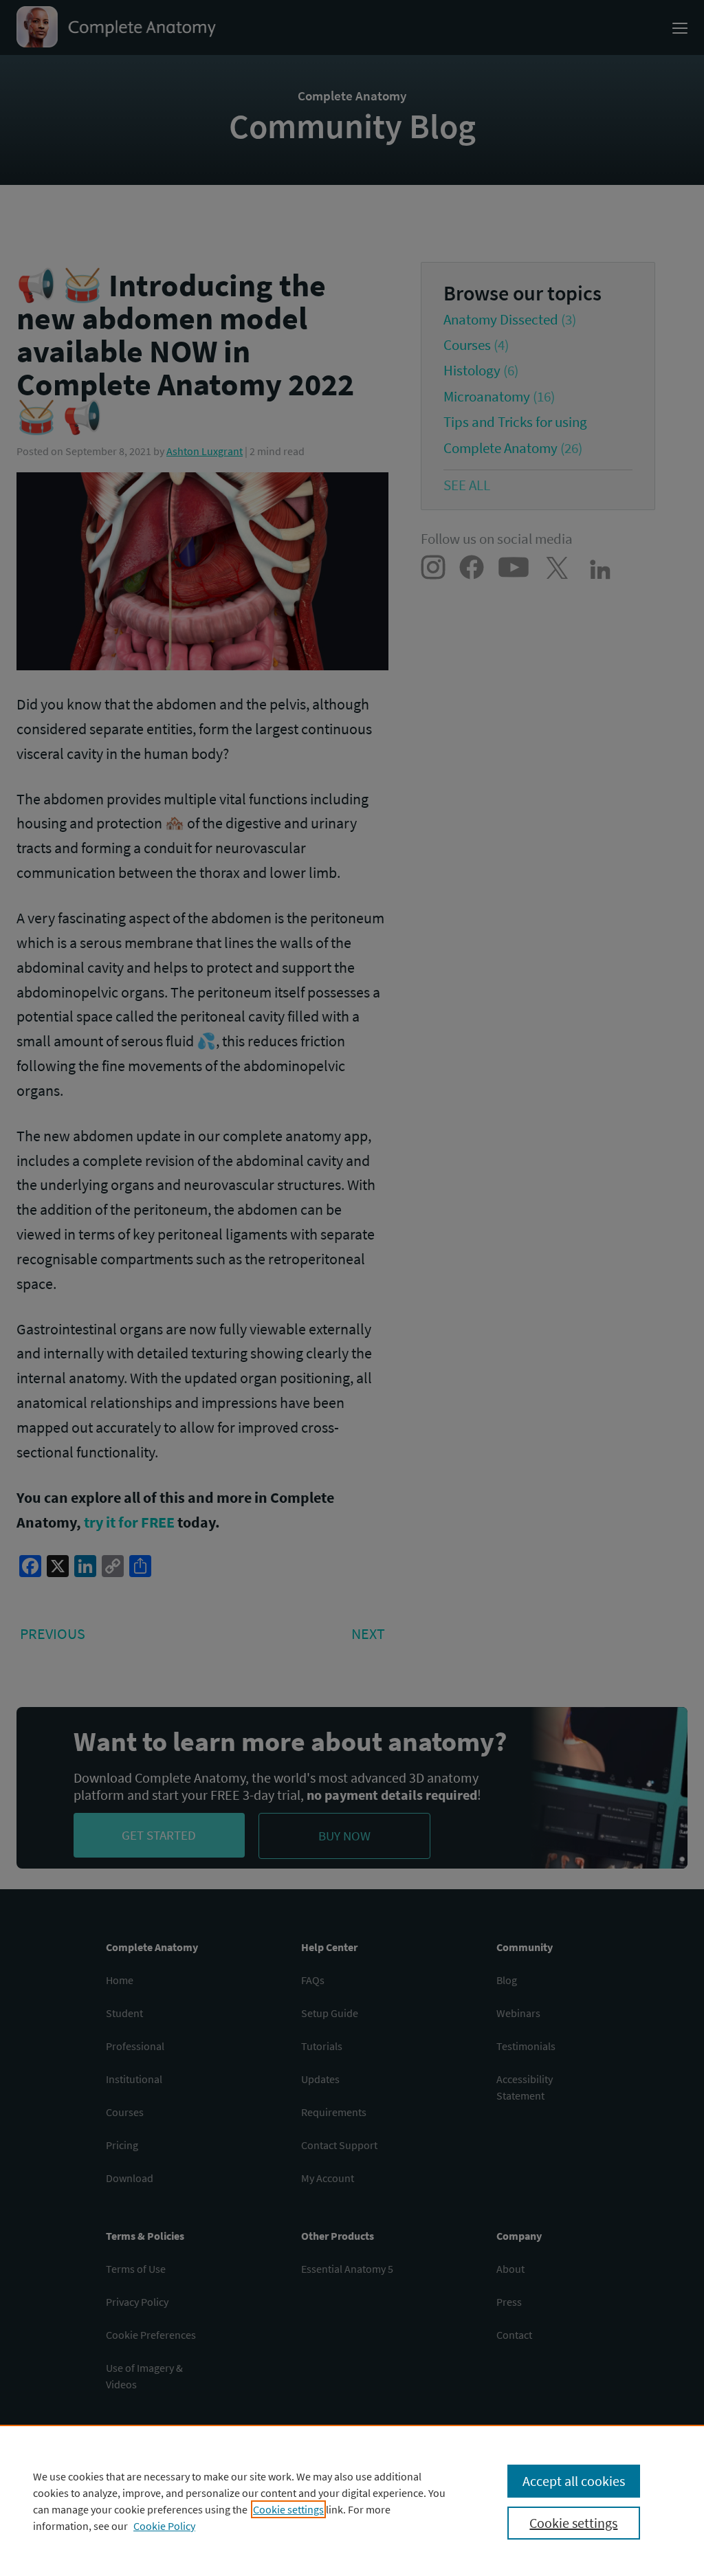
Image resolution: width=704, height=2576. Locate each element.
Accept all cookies (574, 2481)
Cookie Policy (164, 2526)
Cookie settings (288, 2509)
